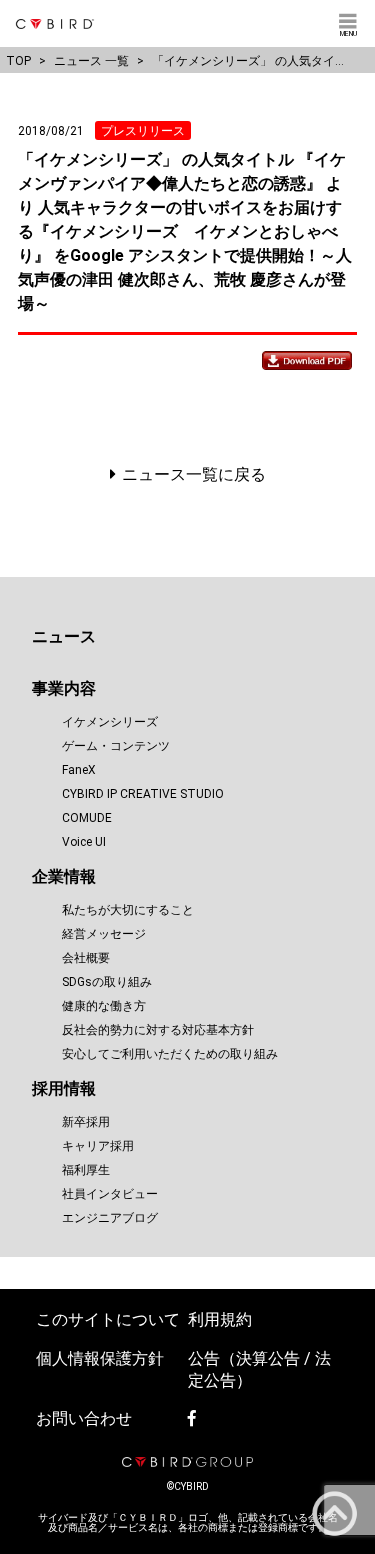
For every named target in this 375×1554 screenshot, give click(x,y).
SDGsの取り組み (107, 982)
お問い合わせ (84, 1418)
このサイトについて (108, 1319)
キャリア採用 (98, 1146)
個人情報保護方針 (100, 1358)
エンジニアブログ (110, 1218)
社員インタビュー (110, 1194)
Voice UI (84, 842)
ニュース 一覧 (91, 61)
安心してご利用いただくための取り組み (170, 1054)
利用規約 (220, 1319)
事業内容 (64, 688)
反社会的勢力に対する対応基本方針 (158, 1030)
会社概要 (86, 958)
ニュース (64, 636)
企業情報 (64, 876)
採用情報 (64, 1088)
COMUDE (87, 818)
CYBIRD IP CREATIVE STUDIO (143, 794)
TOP (18, 61)
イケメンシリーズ (110, 722)
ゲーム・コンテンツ (116, 746)
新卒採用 (86, 1122)
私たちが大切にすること (128, 910)
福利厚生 (86, 1170)
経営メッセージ (104, 934)
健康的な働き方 (104, 1006)
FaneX (79, 770)
